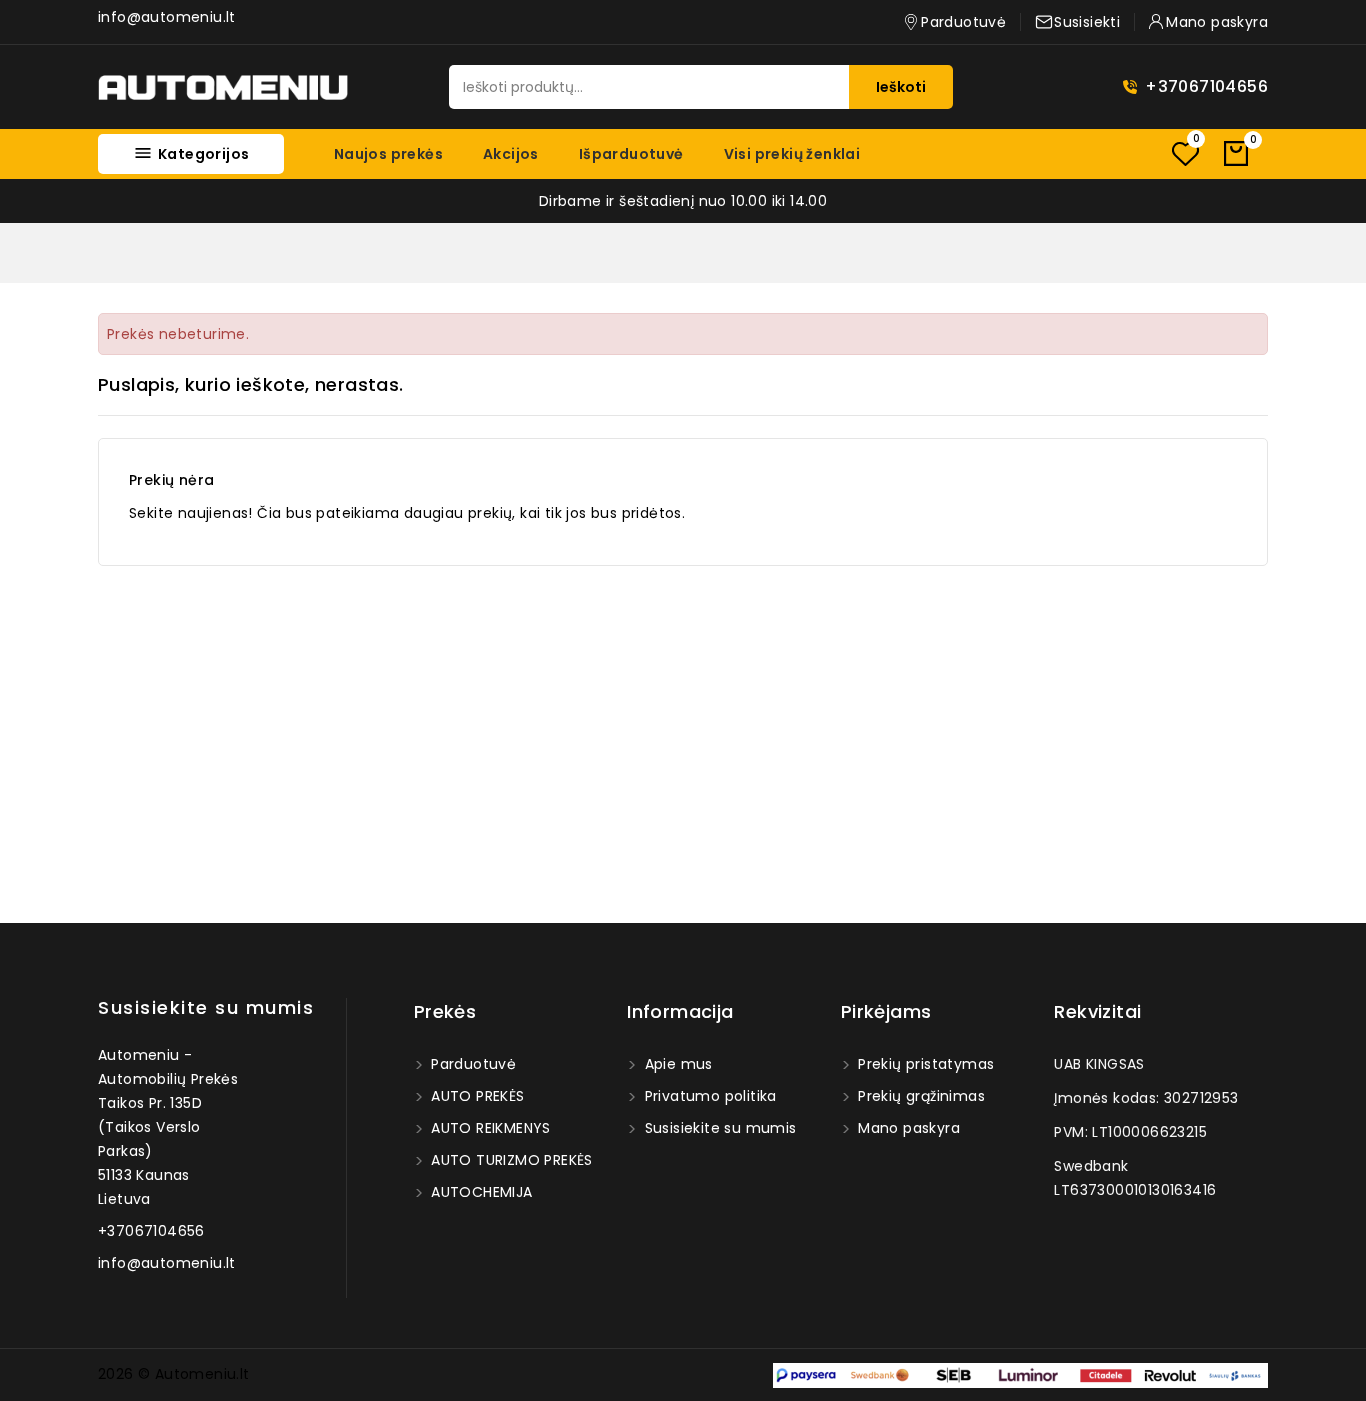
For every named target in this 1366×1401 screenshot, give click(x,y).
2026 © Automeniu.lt (174, 1374)
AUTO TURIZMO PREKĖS (510, 1160)
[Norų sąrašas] (1185, 153)
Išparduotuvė (631, 154)
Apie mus (676, 1064)
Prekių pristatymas (924, 1064)
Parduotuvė (471, 1064)
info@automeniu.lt (167, 17)
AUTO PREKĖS (476, 1096)
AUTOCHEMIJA (480, 1192)
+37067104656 (1206, 86)
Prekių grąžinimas (919, 1096)
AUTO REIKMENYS (489, 1128)
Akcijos (511, 154)
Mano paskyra (907, 1128)
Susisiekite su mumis (206, 1007)
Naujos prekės (388, 154)
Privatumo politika (708, 1096)
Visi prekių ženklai (792, 154)
